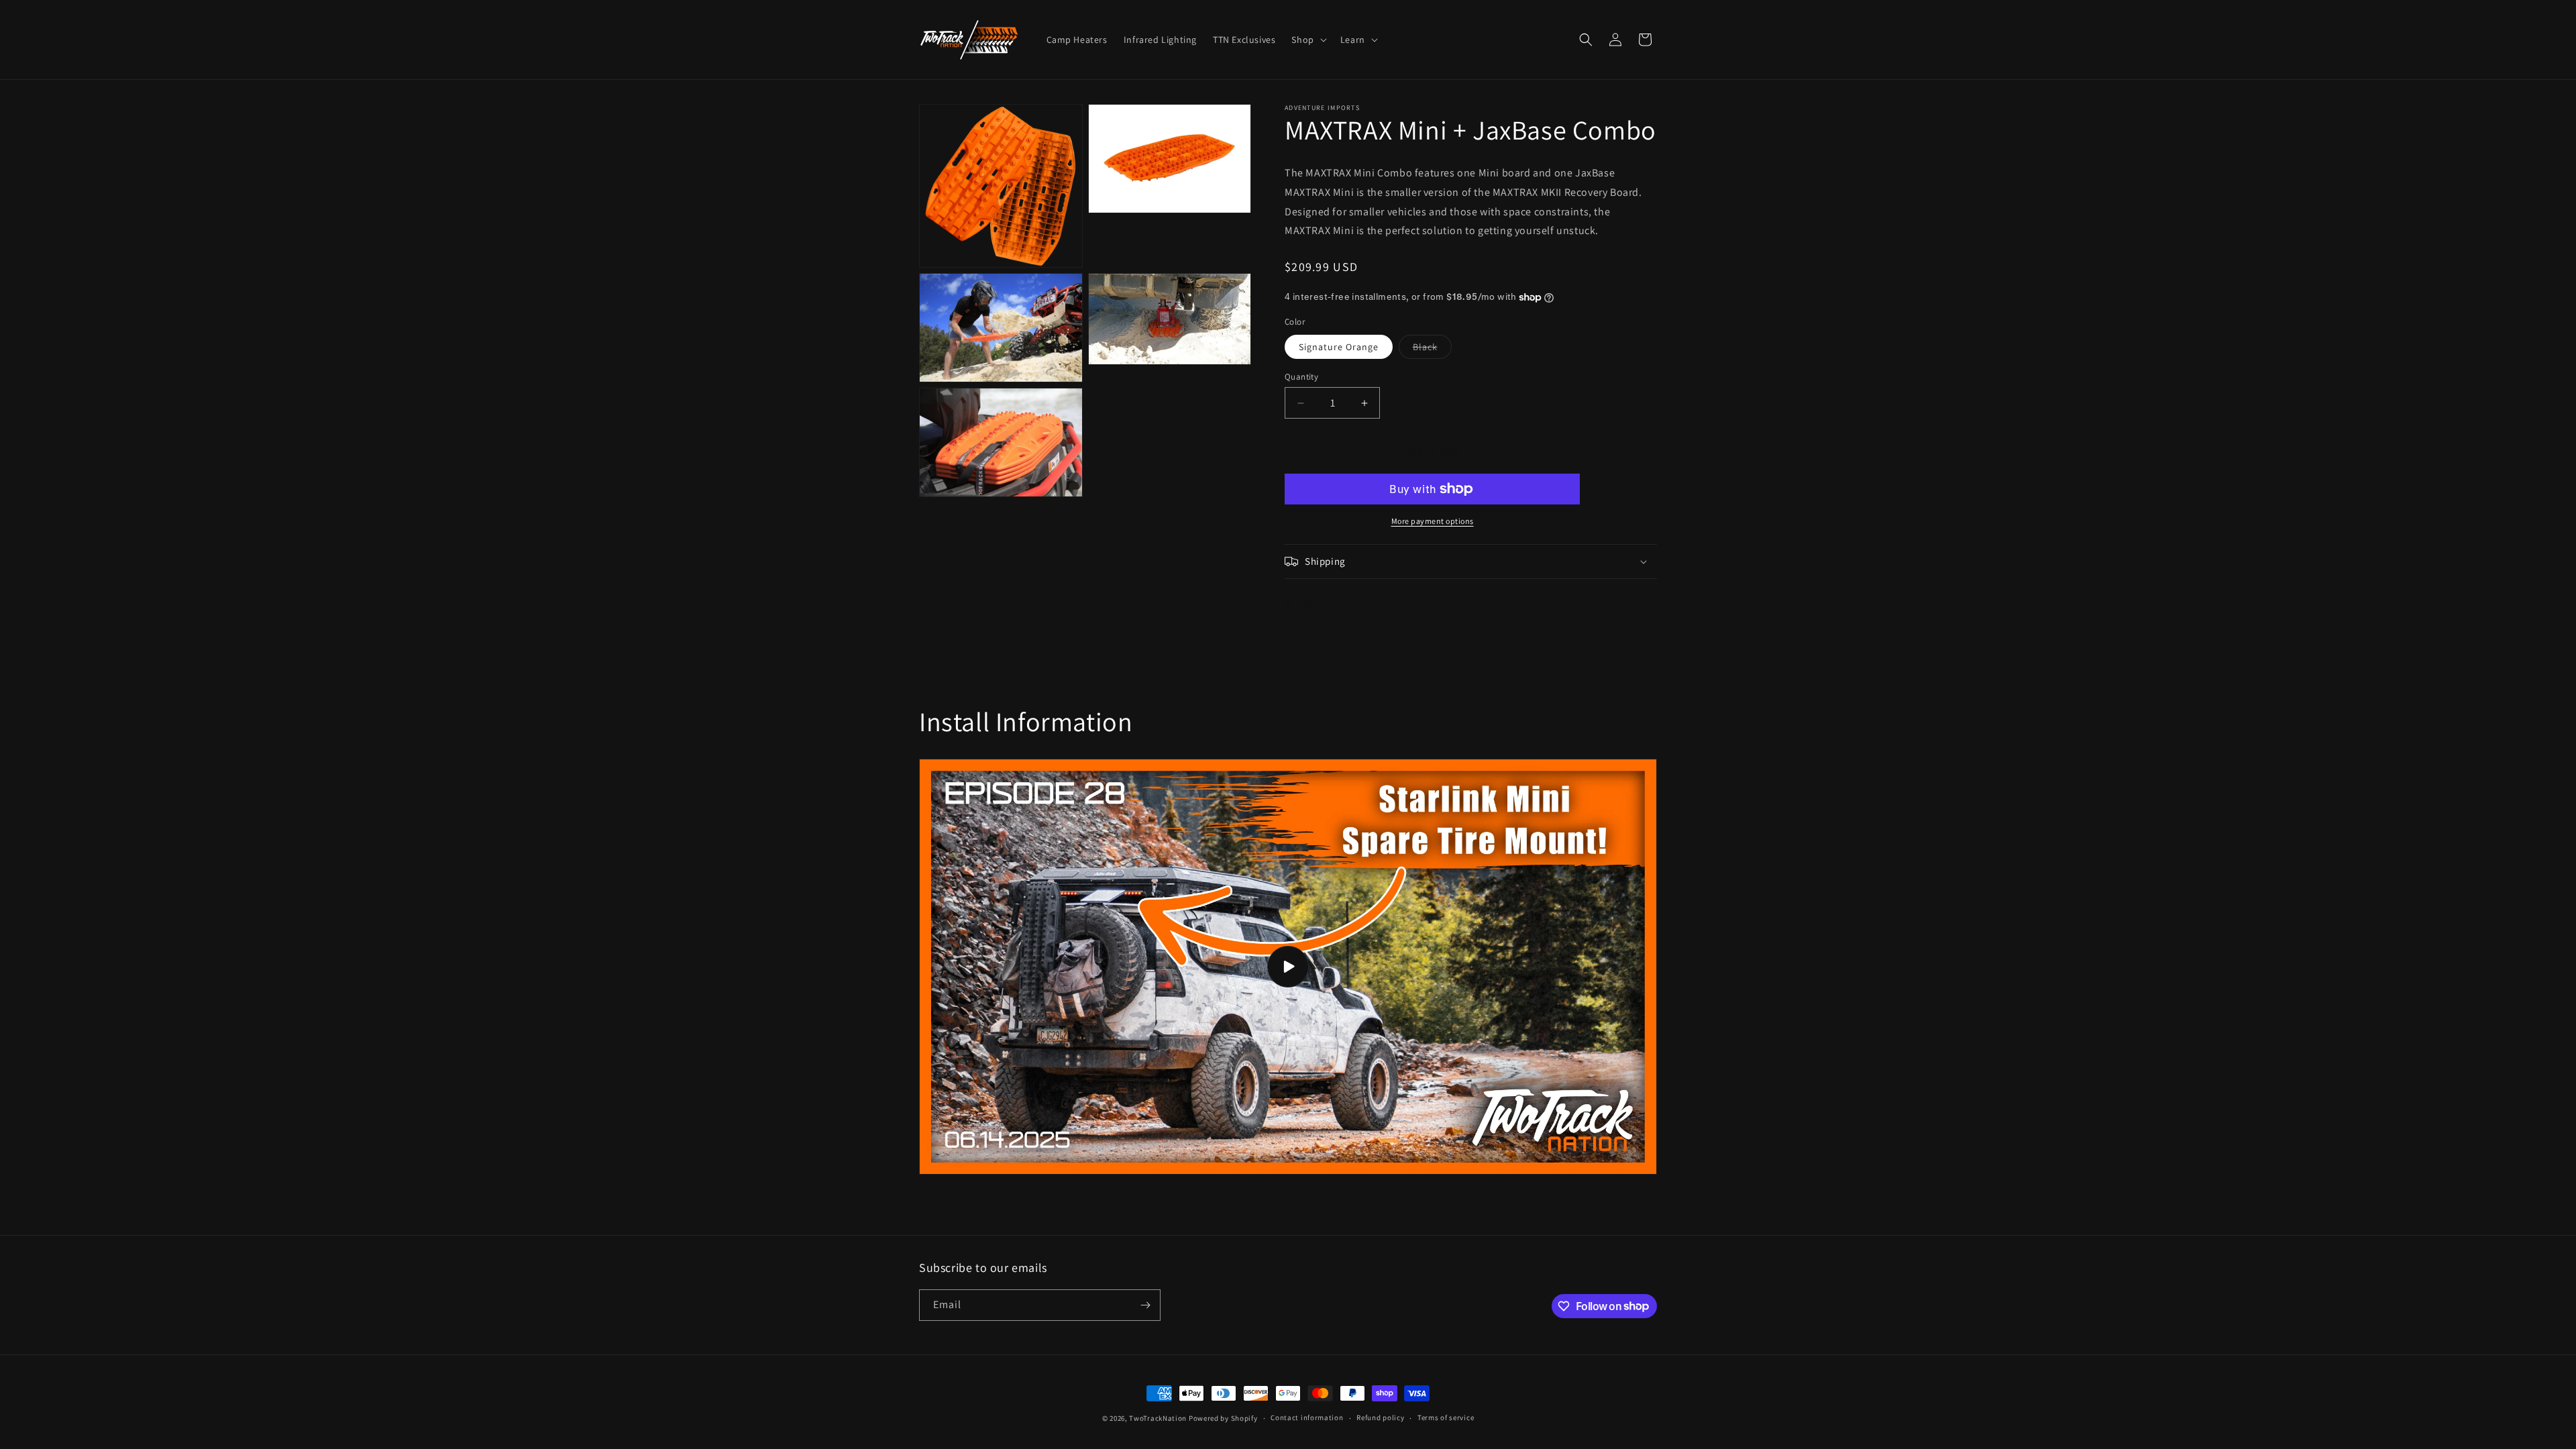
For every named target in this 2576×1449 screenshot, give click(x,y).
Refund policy (1380, 1417)
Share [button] (1310, 604)
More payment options (1433, 521)
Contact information (1307, 1417)
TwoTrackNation (1158, 1418)
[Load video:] (1288, 967)
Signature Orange (1339, 347)
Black (1432, 350)
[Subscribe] (1145, 1305)
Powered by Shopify (1223, 1418)
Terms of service (1446, 1417)
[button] (1307, 40)
